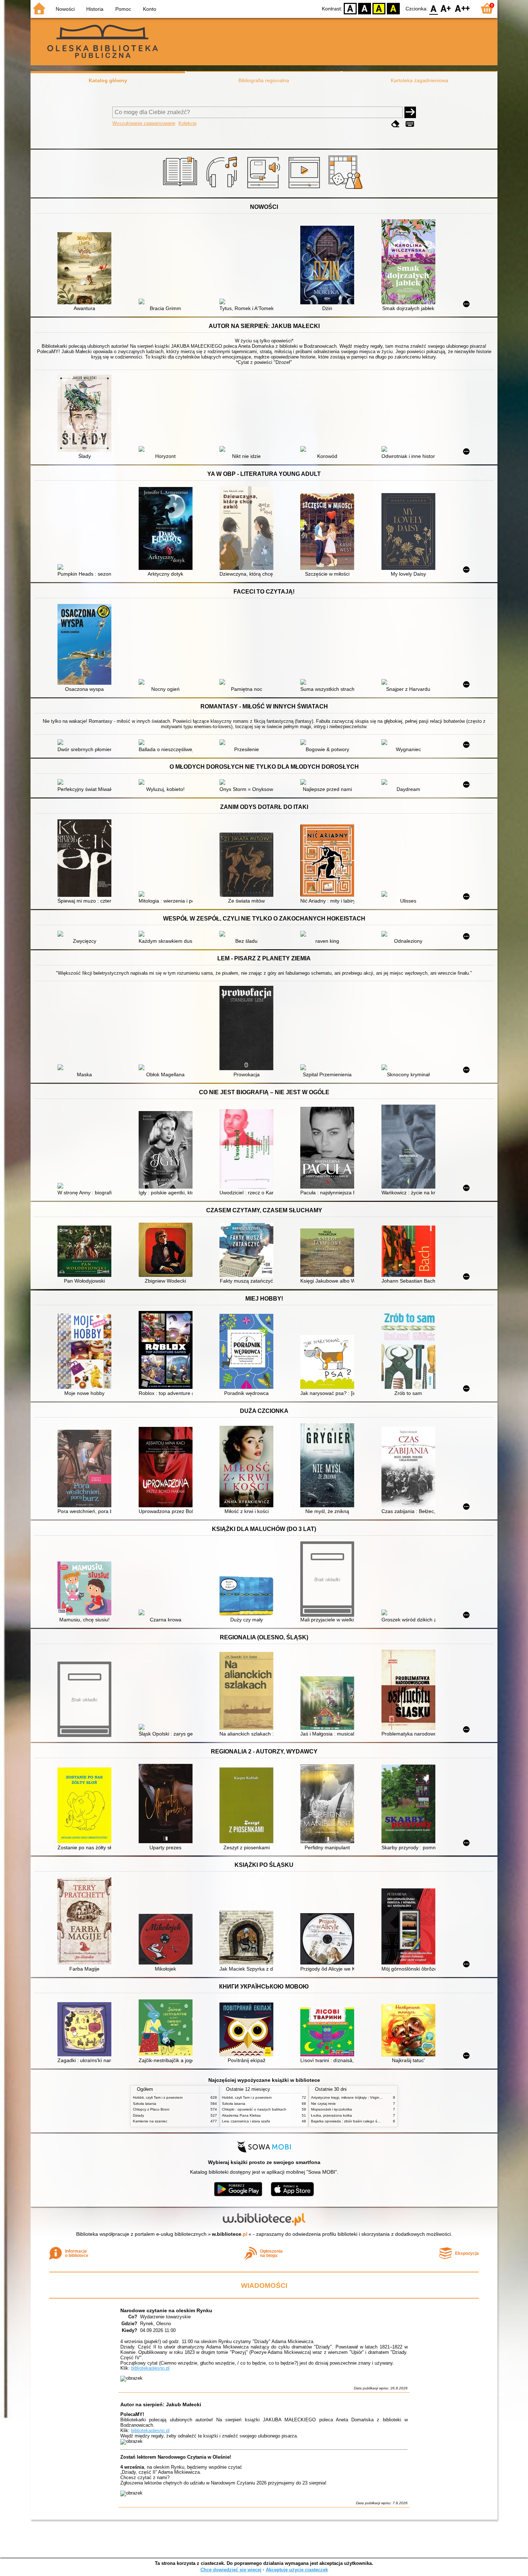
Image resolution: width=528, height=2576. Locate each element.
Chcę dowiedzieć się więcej (231, 2570)
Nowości (65, 9)
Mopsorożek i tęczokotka (332, 2109)
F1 (446, 8)
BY (393, 8)
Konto (150, 9)
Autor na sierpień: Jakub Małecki (161, 2404)
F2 (462, 8)
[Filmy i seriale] (305, 189)
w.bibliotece (230, 2234)
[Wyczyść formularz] (395, 124)
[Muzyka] (223, 189)
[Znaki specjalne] (410, 124)
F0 (434, 8)
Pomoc (123, 9)
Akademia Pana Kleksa (241, 2115)
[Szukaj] (410, 112)
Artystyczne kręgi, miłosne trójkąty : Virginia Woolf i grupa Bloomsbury (368, 2097)
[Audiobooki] (264, 189)
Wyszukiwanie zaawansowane (144, 123)
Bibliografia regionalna (264, 80)
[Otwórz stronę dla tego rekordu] (86, 269)
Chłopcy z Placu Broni (151, 2109)
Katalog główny (108, 80)
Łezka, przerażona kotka (332, 2115)
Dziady (138, 2115)
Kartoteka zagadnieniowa (420, 80)
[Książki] (181, 189)
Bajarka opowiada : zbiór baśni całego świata (348, 2121)
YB (379, 8)
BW (365, 8)
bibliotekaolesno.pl (150, 2368)
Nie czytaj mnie (323, 2104)
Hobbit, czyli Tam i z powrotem (158, 2097)
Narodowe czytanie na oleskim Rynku (166, 2310)
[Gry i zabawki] (347, 189)
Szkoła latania (145, 2104)
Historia (95, 9)
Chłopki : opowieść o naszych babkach (254, 2109)
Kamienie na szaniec (150, 2121)
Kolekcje (187, 123)
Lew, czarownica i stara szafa (246, 2121)
